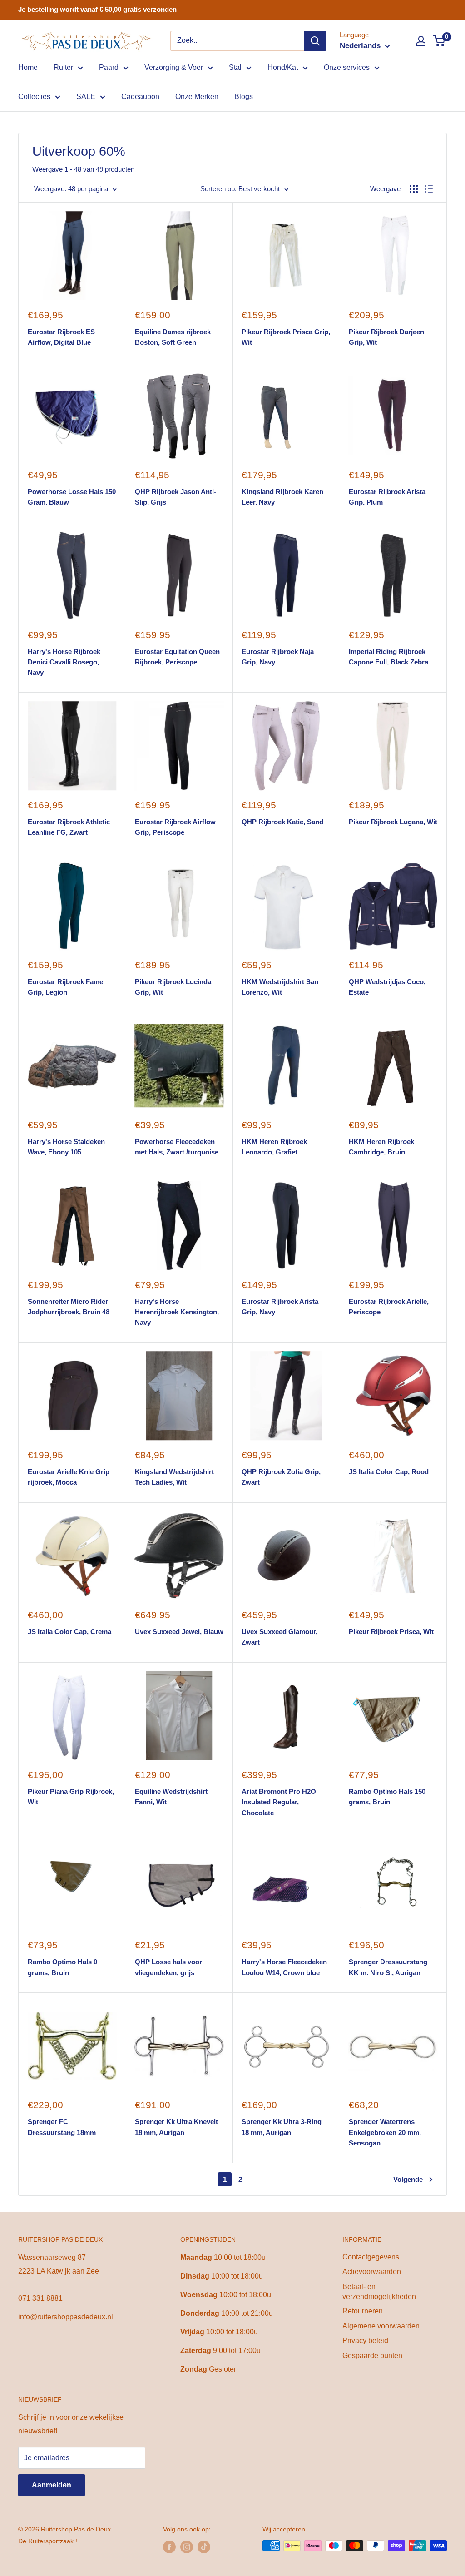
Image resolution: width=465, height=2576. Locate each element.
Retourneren (363, 2311)
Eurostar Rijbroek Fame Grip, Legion (65, 987)
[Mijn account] (421, 41)
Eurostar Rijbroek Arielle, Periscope (389, 1307)
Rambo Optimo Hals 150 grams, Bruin (387, 1797)
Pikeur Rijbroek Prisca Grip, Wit (286, 337)
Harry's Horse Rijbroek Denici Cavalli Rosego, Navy (64, 662)
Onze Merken (197, 97)
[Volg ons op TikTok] (204, 2546)
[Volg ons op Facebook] (169, 2546)
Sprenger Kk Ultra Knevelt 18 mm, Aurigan (176, 2127)
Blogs (244, 97)
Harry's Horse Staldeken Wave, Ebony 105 (66, 1147)
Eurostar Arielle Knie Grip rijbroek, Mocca (69, 1477)
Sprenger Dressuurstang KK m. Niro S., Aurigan (388, 1967)
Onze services (347, 67)
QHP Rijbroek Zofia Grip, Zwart (281, 1477)
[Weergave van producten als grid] (414, 189)
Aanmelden (52, 2485)
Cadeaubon (140, 97)
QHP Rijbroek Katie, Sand (282, 822)
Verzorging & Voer (174, 67)
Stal (235, 67)
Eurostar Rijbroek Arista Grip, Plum (387, 497)
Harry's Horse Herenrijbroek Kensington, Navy (177, 1312)
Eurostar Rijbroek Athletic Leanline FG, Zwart (69, 827)
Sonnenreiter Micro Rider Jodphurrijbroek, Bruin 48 (69, 1307)
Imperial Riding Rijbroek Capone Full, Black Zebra (388, 657)
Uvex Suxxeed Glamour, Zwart (279, 1637)
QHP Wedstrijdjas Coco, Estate (387, 987)
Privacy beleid (365, 2341)
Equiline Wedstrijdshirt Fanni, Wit (171, 1797)
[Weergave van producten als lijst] (429, 189)
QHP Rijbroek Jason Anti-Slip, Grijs (176, 497)
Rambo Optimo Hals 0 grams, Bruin (62, 1967)
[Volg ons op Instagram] (187, 2546)
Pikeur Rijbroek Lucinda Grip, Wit (173, 987)
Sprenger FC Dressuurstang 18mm (62, 2127)
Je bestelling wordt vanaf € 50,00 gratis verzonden (97, 9)
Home (28, 67)
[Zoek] (315, 41)
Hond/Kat (283, 67)
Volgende (408, 2179)
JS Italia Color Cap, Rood (389, 1472)
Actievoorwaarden (372, 2271)
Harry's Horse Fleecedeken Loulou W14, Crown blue (284, 1967)
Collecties (34, 97)
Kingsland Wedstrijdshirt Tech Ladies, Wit (174, 1477)
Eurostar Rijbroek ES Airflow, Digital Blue (61, 337)
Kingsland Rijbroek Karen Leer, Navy (282, 497)
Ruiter (63, 67)
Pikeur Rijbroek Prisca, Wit (391, 1632)
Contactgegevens (371, 2257)
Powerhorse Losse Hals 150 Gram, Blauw (72, 497)
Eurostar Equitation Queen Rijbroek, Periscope (177, 657)
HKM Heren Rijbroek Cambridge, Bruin (381, 1147)
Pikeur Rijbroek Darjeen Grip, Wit (386, 337)
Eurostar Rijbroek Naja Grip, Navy (278, 657)
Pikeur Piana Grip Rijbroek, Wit (71, 1797)
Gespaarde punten (372, 2356)
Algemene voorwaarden (381, 2326)
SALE (86, 97)
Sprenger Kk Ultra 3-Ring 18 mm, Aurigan (282, 2127)
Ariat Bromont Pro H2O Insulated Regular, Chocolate (279, 1802)
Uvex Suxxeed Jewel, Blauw (179, 1632)
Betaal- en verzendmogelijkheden (379, 2291)
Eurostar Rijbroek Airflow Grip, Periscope (175, 827)
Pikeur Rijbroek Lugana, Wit (393, 822)
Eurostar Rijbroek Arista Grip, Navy (280, 1307)
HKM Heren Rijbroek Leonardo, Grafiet (274, 1147)
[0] (439, 41)
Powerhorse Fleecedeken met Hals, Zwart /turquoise (177, 1147)
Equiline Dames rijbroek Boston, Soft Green (173, 337)
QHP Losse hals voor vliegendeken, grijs (168, 1967)
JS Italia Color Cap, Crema (69, 1632)
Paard (109, 67)
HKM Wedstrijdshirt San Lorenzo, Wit (280, 987)
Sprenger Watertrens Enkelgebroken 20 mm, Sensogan (385, 2132)
